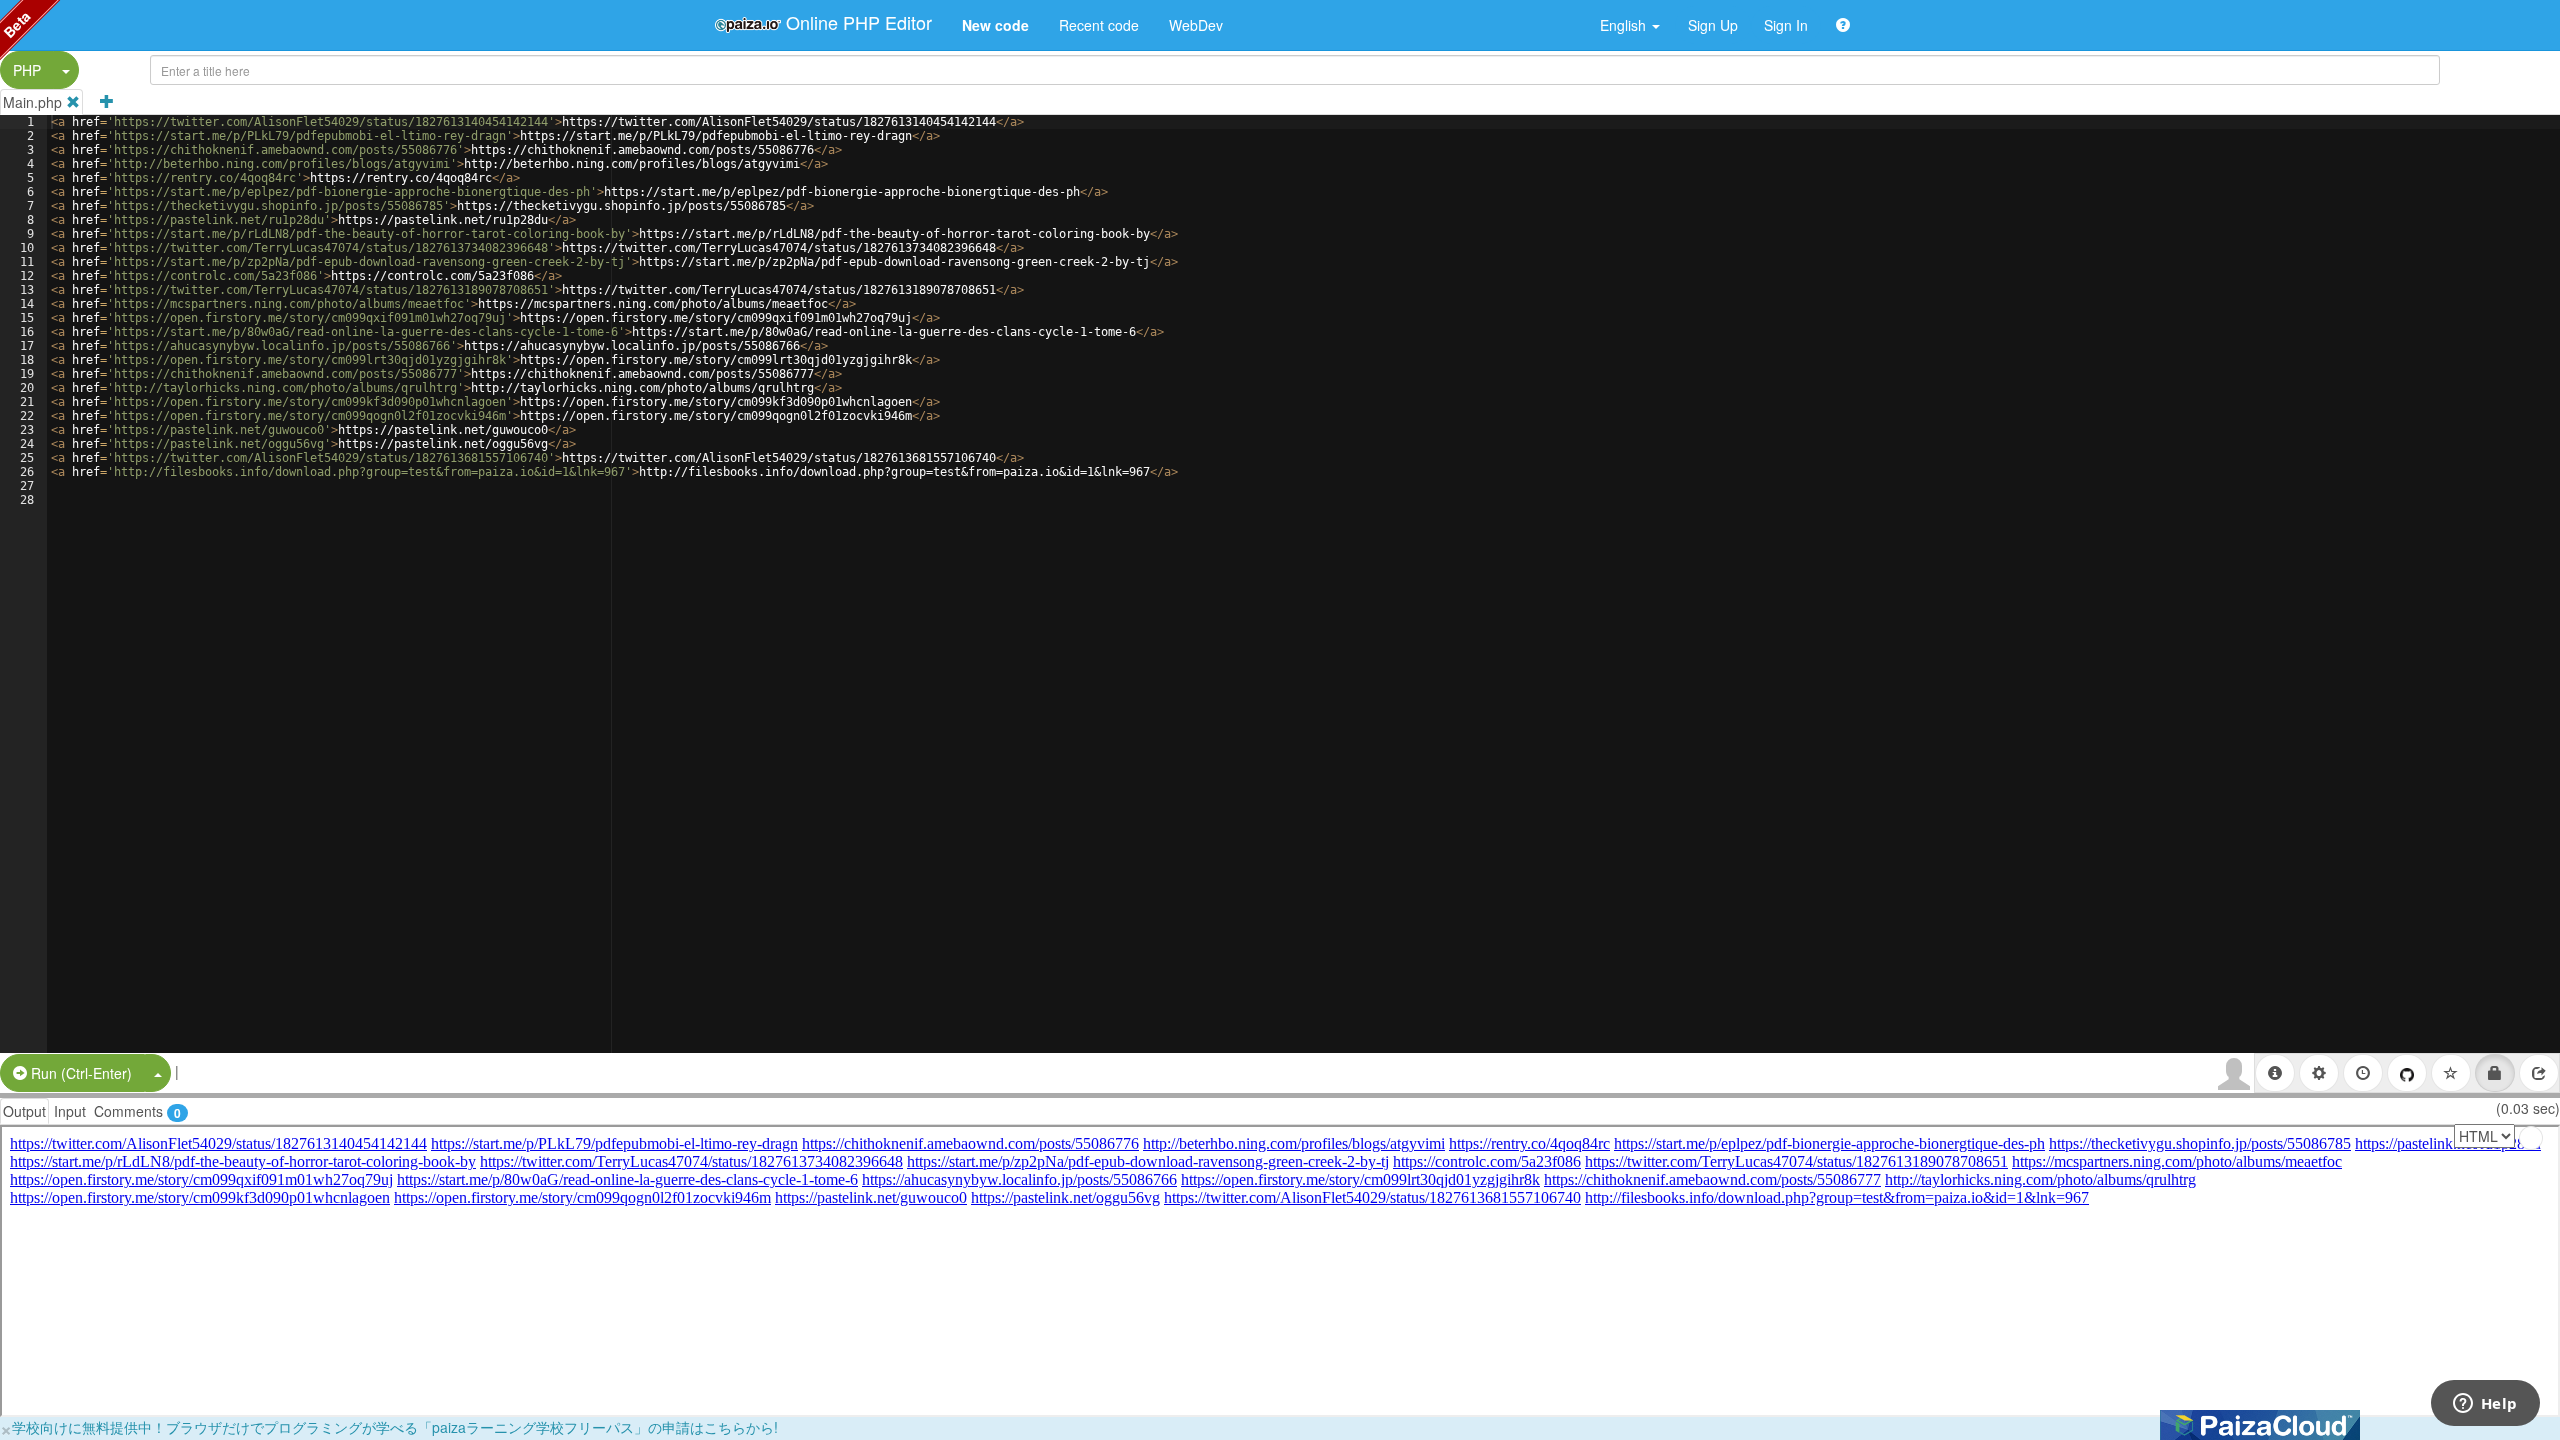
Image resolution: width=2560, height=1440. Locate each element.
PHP (27, 70)
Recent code (1099, 25)
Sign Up (1713, 25)
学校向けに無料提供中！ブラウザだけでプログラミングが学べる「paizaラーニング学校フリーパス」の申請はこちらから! (395, 1427)
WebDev (1196, 25)
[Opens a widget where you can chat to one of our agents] (2485, 1405)
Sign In (1786, 25)
